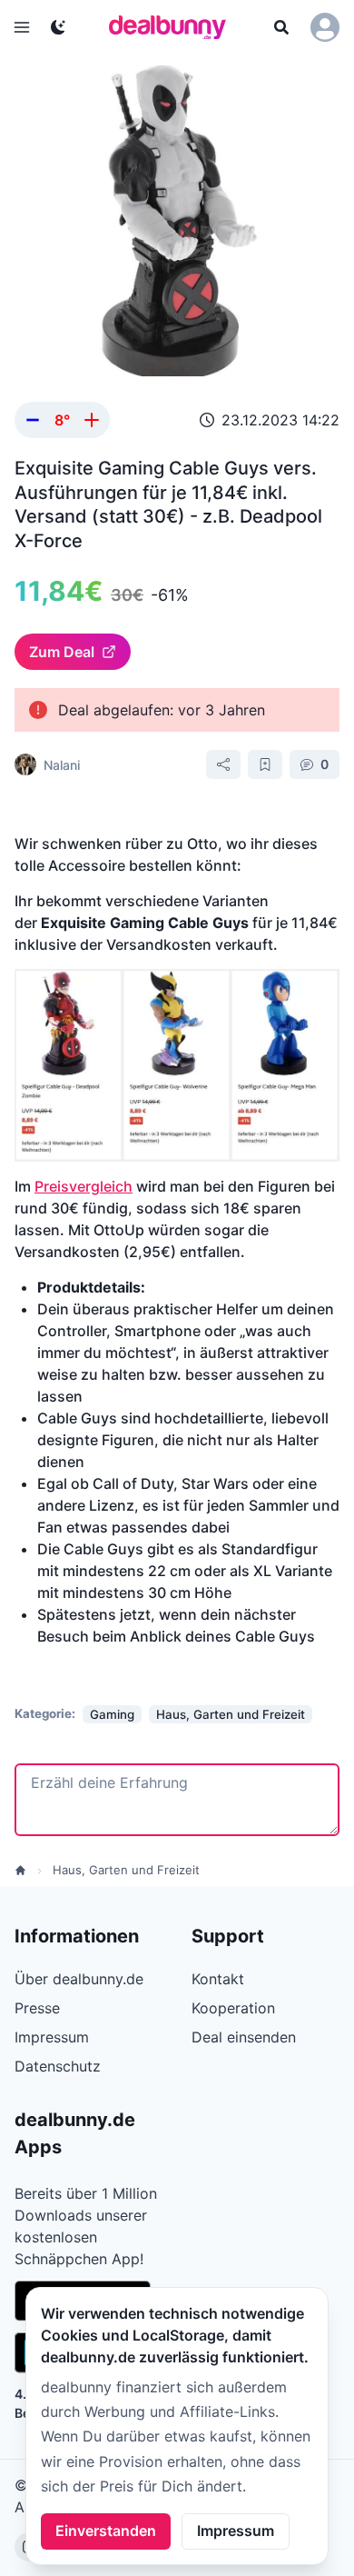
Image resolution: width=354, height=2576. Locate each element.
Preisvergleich (84, 1186)
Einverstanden (106, 2531)
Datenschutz (58, 2066)
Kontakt (218, 1979)
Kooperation (233, 2008)
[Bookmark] (265, 764)
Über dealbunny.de (79, 1979)
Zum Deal (62, 652)
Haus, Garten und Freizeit (126, 1870)
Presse (37, 2008)
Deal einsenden (244, 2037)
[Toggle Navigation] (22, 27)
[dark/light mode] (58, 27)
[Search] (281, 27)
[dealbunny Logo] (173, 27)
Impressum (236, 2531)
